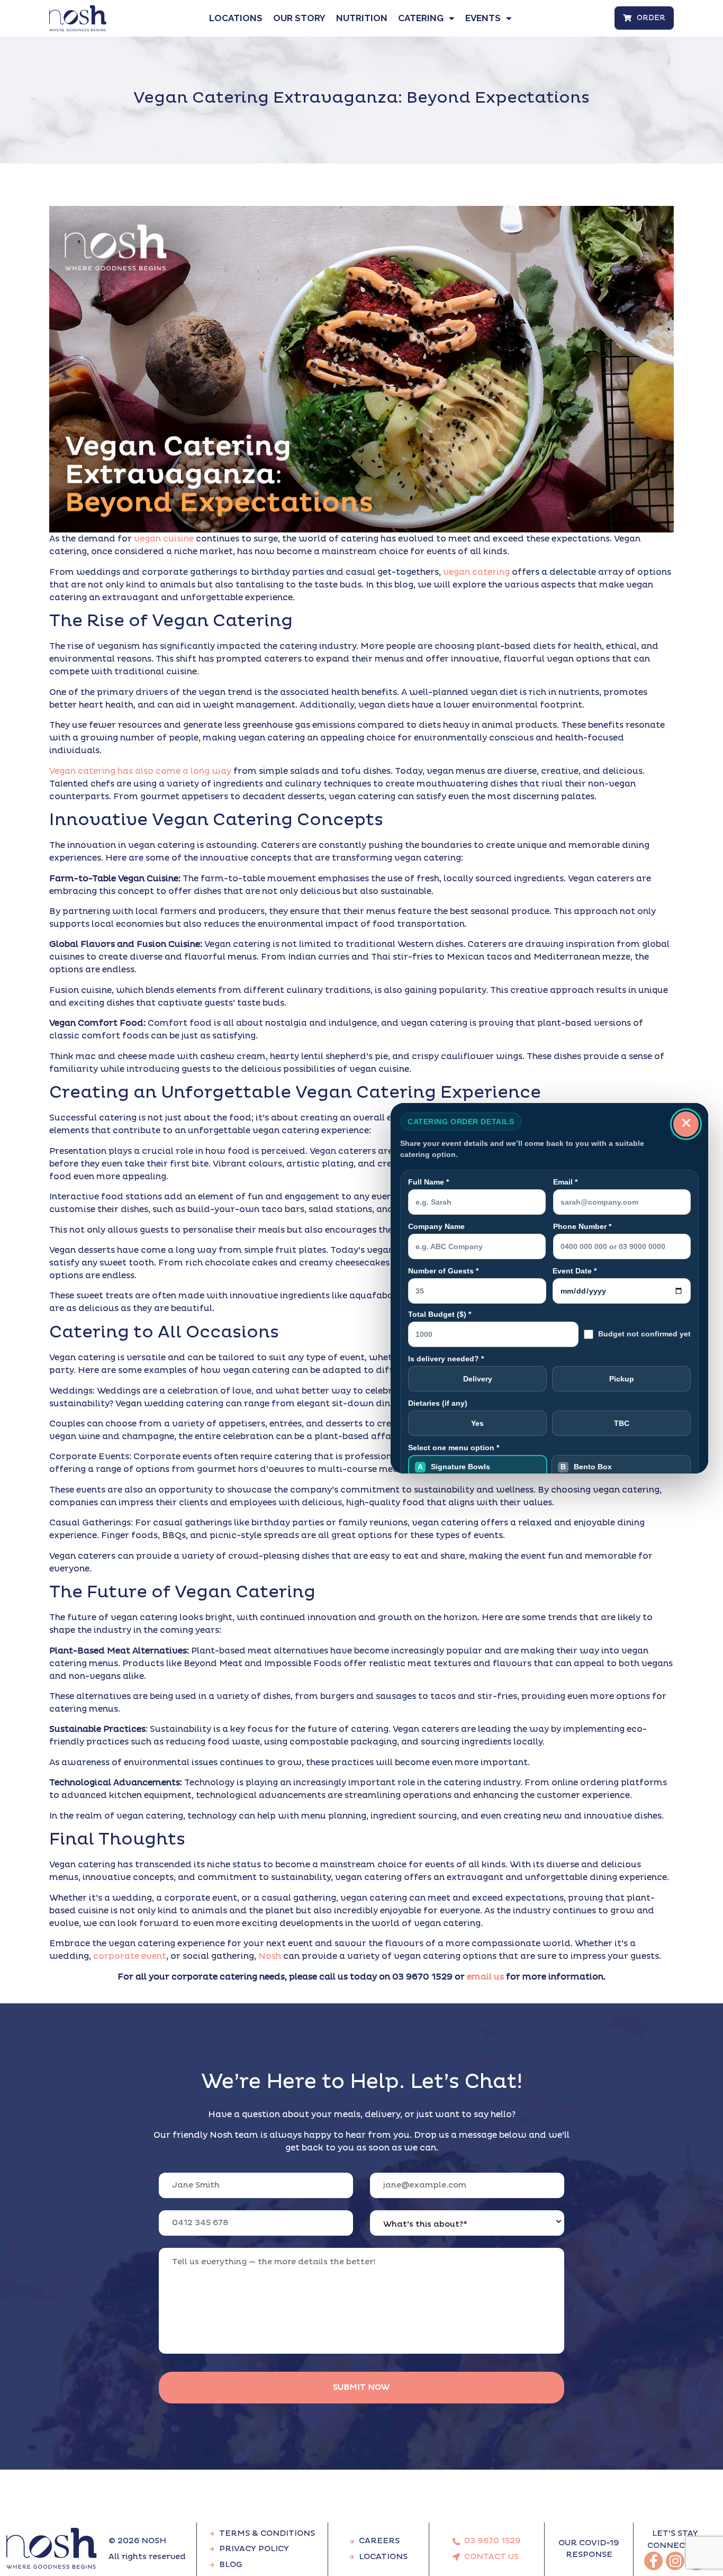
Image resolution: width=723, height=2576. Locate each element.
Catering (421, 18)
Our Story (299, 18)
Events (483, 18)
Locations (236, 18)
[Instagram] (675, 2561)
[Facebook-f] (653, 2561)
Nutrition (362, 18)
